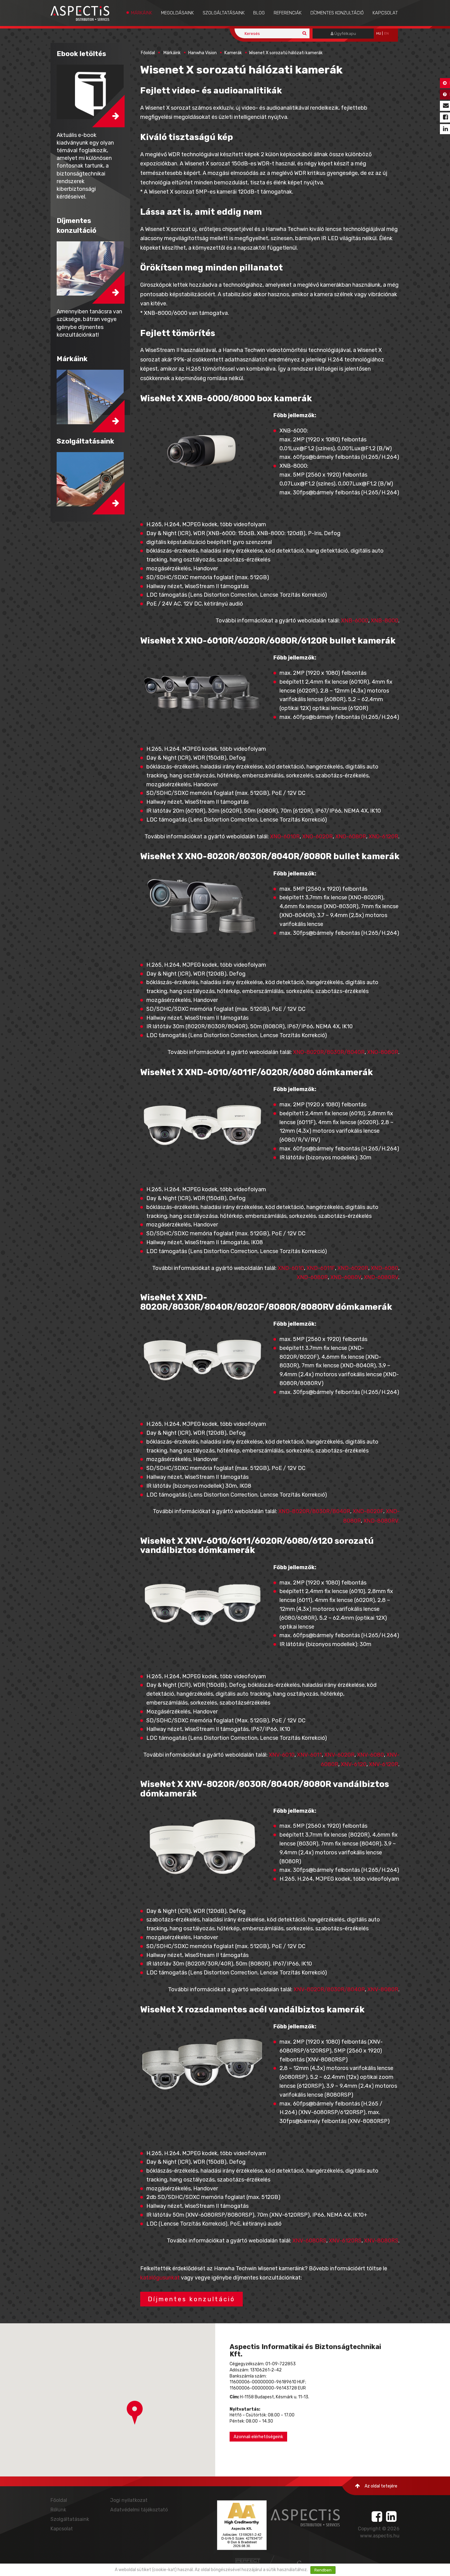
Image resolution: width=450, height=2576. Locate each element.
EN (386, 34)
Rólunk (58, 2510)
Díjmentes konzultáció (337, 13)
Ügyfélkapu (345, 34)
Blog (259, 13)
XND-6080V (346, 1277)
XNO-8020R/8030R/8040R (329, 1052)
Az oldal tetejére (381, 2486)
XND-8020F (368, 1511)
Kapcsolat (385, 13)
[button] (135, 2413)
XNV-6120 (354, 1764)
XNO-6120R (383, 837)
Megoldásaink (177, 13)
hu (379, 34)
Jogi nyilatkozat (129, 2500)
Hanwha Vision (202, 53)
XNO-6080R (351, 837)
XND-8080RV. (381, 1521)
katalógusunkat (160, 2278)
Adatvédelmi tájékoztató (139, 2510)
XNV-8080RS (381, 2241)
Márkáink (142, 13)
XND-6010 (291, 1268)
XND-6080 (384, 1268)
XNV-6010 (282, 1755)
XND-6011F (321, 1268)
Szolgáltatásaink (224, 13)
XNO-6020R (317, 837)
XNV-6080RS (309, 2241)
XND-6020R (353, 1268)
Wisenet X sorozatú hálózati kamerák (286, 53)
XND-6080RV (381, 1277)
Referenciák (288, 13)
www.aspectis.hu (380, 2536)
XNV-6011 (309, 1755)
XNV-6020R (339, 1755)
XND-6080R (312, 1277)
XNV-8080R (383, 1989)
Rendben (323, 2570)
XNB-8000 (384, 621)
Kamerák (233, 53)
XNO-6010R (285, 837)
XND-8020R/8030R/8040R (314, 1511)
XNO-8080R (383, 1052)
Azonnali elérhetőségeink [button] (258, 2437)
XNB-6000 (355, 621)
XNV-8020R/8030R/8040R (329, 1989)
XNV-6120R (384, 1764)
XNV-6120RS (345, 2241)
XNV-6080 (370, 1755)
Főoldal (148, 53)
